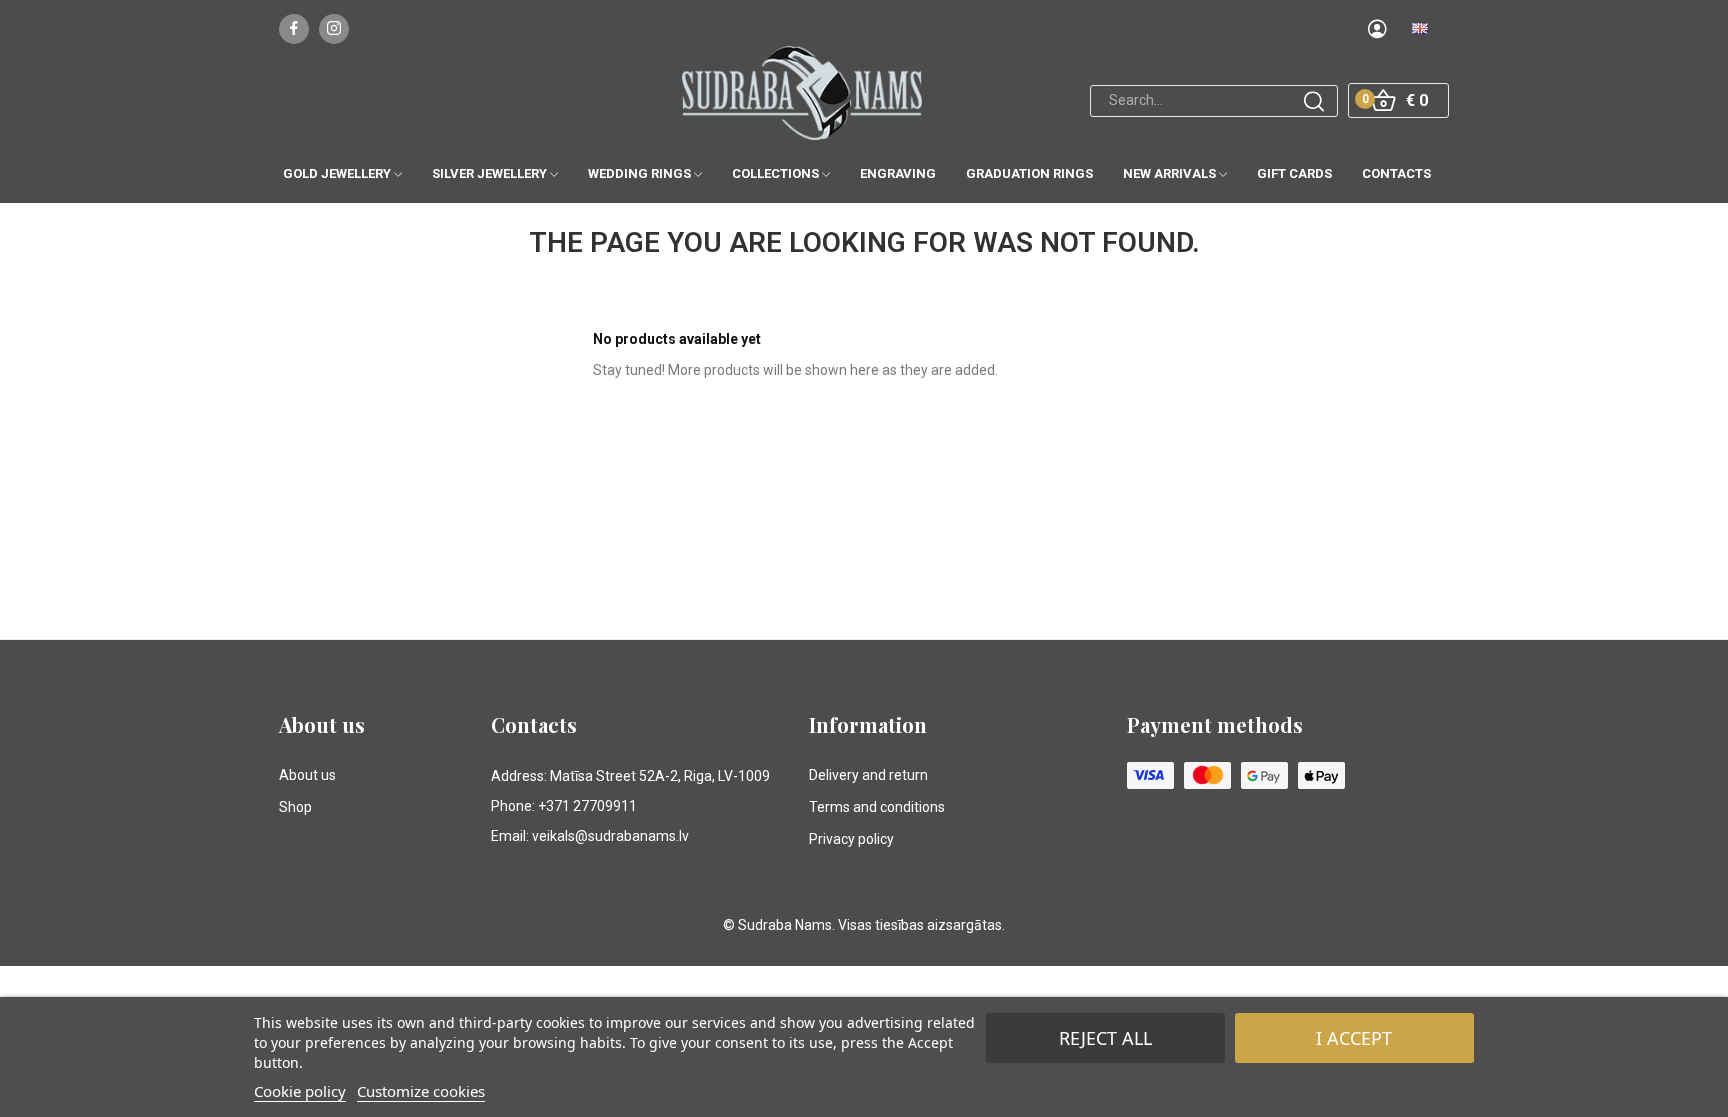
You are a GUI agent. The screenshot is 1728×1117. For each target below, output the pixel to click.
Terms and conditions (877, 807)
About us (307, 775)
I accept (1354, 1038)
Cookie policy (300, 1091)
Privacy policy (851, 839)
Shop (295, 807)
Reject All (1105, 1038)
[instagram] (334, 29)
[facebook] (294, 29)
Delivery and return (868, 775)
